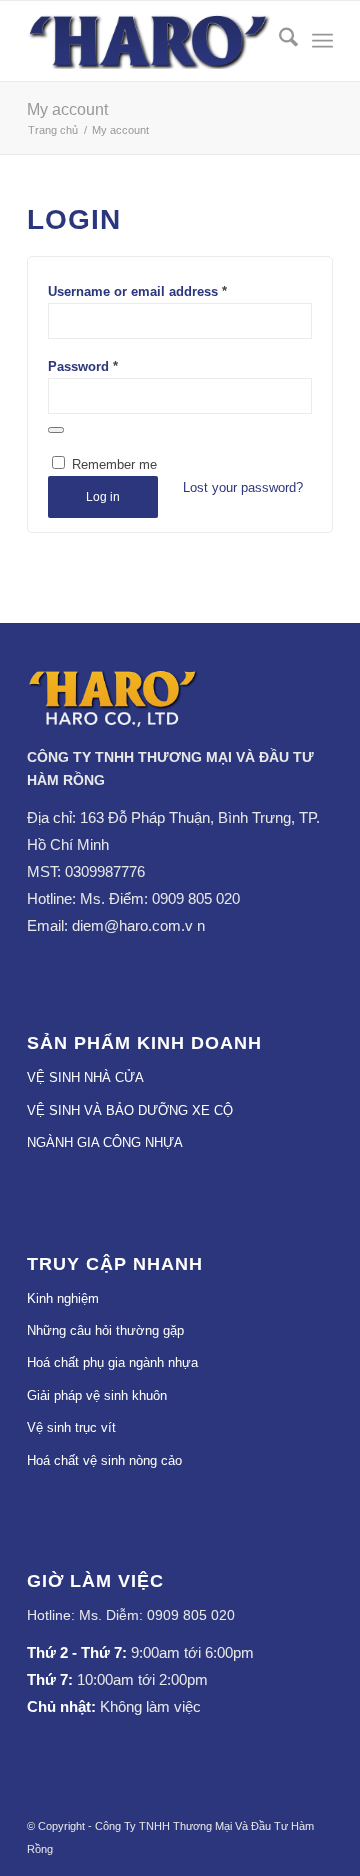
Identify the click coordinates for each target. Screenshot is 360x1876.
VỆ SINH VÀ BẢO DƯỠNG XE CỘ (130, 1110)
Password (83, 366)
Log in (103, 497)
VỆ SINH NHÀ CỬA (85, 1077)
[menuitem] (278, 41)
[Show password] (56, 430)
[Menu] (322, 41)
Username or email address (137, 291)
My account (67, 109)
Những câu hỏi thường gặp (105, 1330)
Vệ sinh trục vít (71, 1427)
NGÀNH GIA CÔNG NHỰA (105, 1142)
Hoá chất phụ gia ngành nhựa (112, 1362)
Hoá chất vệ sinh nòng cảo (104, 1460)
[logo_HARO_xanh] (113, 722)
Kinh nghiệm (63, 1298)
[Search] (278, 41)
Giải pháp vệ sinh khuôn (97, 1395)
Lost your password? (243, 487)
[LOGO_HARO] (149, 41)
